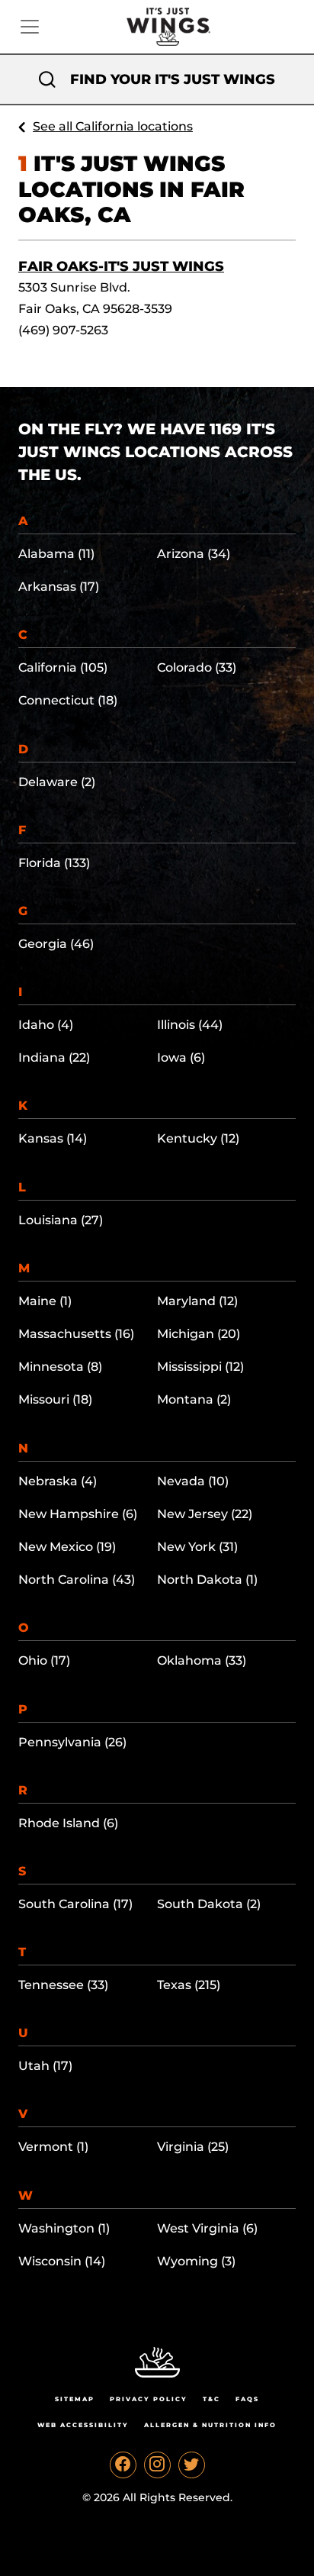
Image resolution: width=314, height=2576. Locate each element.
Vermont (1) (53, 2147)
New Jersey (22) (205, 1514)
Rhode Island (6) (68, 1823)
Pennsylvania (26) (72, 1742)
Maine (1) (45, 1301)
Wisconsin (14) (62, 2261)
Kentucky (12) (198, 1138)
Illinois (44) (190, 1025)
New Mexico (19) (67, 1547)
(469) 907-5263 (63, 330)
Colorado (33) (197, 667)
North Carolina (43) (77, 1580)
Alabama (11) (56, 554)
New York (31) (197, 1547)
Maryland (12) (197, 1301)
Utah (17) (45, 2066)
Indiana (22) (54, 1057)
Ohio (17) (44, 1660)
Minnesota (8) (60, 1367)
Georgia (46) (56, 944)
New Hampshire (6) (78, 1514)
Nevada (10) (193, 1481)
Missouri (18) (55, 1399)
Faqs (247, 2399)
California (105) (63, 667)
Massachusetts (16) (76, 1334)
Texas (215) (189, 1985)
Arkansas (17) (59, 587)
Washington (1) (64, 2228)
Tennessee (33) (63, 1985)
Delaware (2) (57, 782)
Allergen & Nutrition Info (210, 2425)
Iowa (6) (181, 1057)
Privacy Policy (149, 2399)
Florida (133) (54, 863)
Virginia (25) (193, 2147)
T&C (211, 2399)
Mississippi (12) (200, 1367)
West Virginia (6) (207, 2228)
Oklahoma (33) (202, 1660)
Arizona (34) (194, 554)
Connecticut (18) (68, 700)
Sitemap (75, 2399)
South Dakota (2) (209, 1904)
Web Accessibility (83, 2425)
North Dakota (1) (207, 1580)
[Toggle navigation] (30, 27)
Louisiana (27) (61, 1220)
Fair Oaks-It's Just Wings (121, 266)
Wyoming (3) (196, 2261)
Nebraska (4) (58, 1481)
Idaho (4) (46, 1025)
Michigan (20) (199, 1334)
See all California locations (113, 126)
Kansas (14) (53, 1138)
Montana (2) (194, 1399)
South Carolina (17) (75, 1904)
